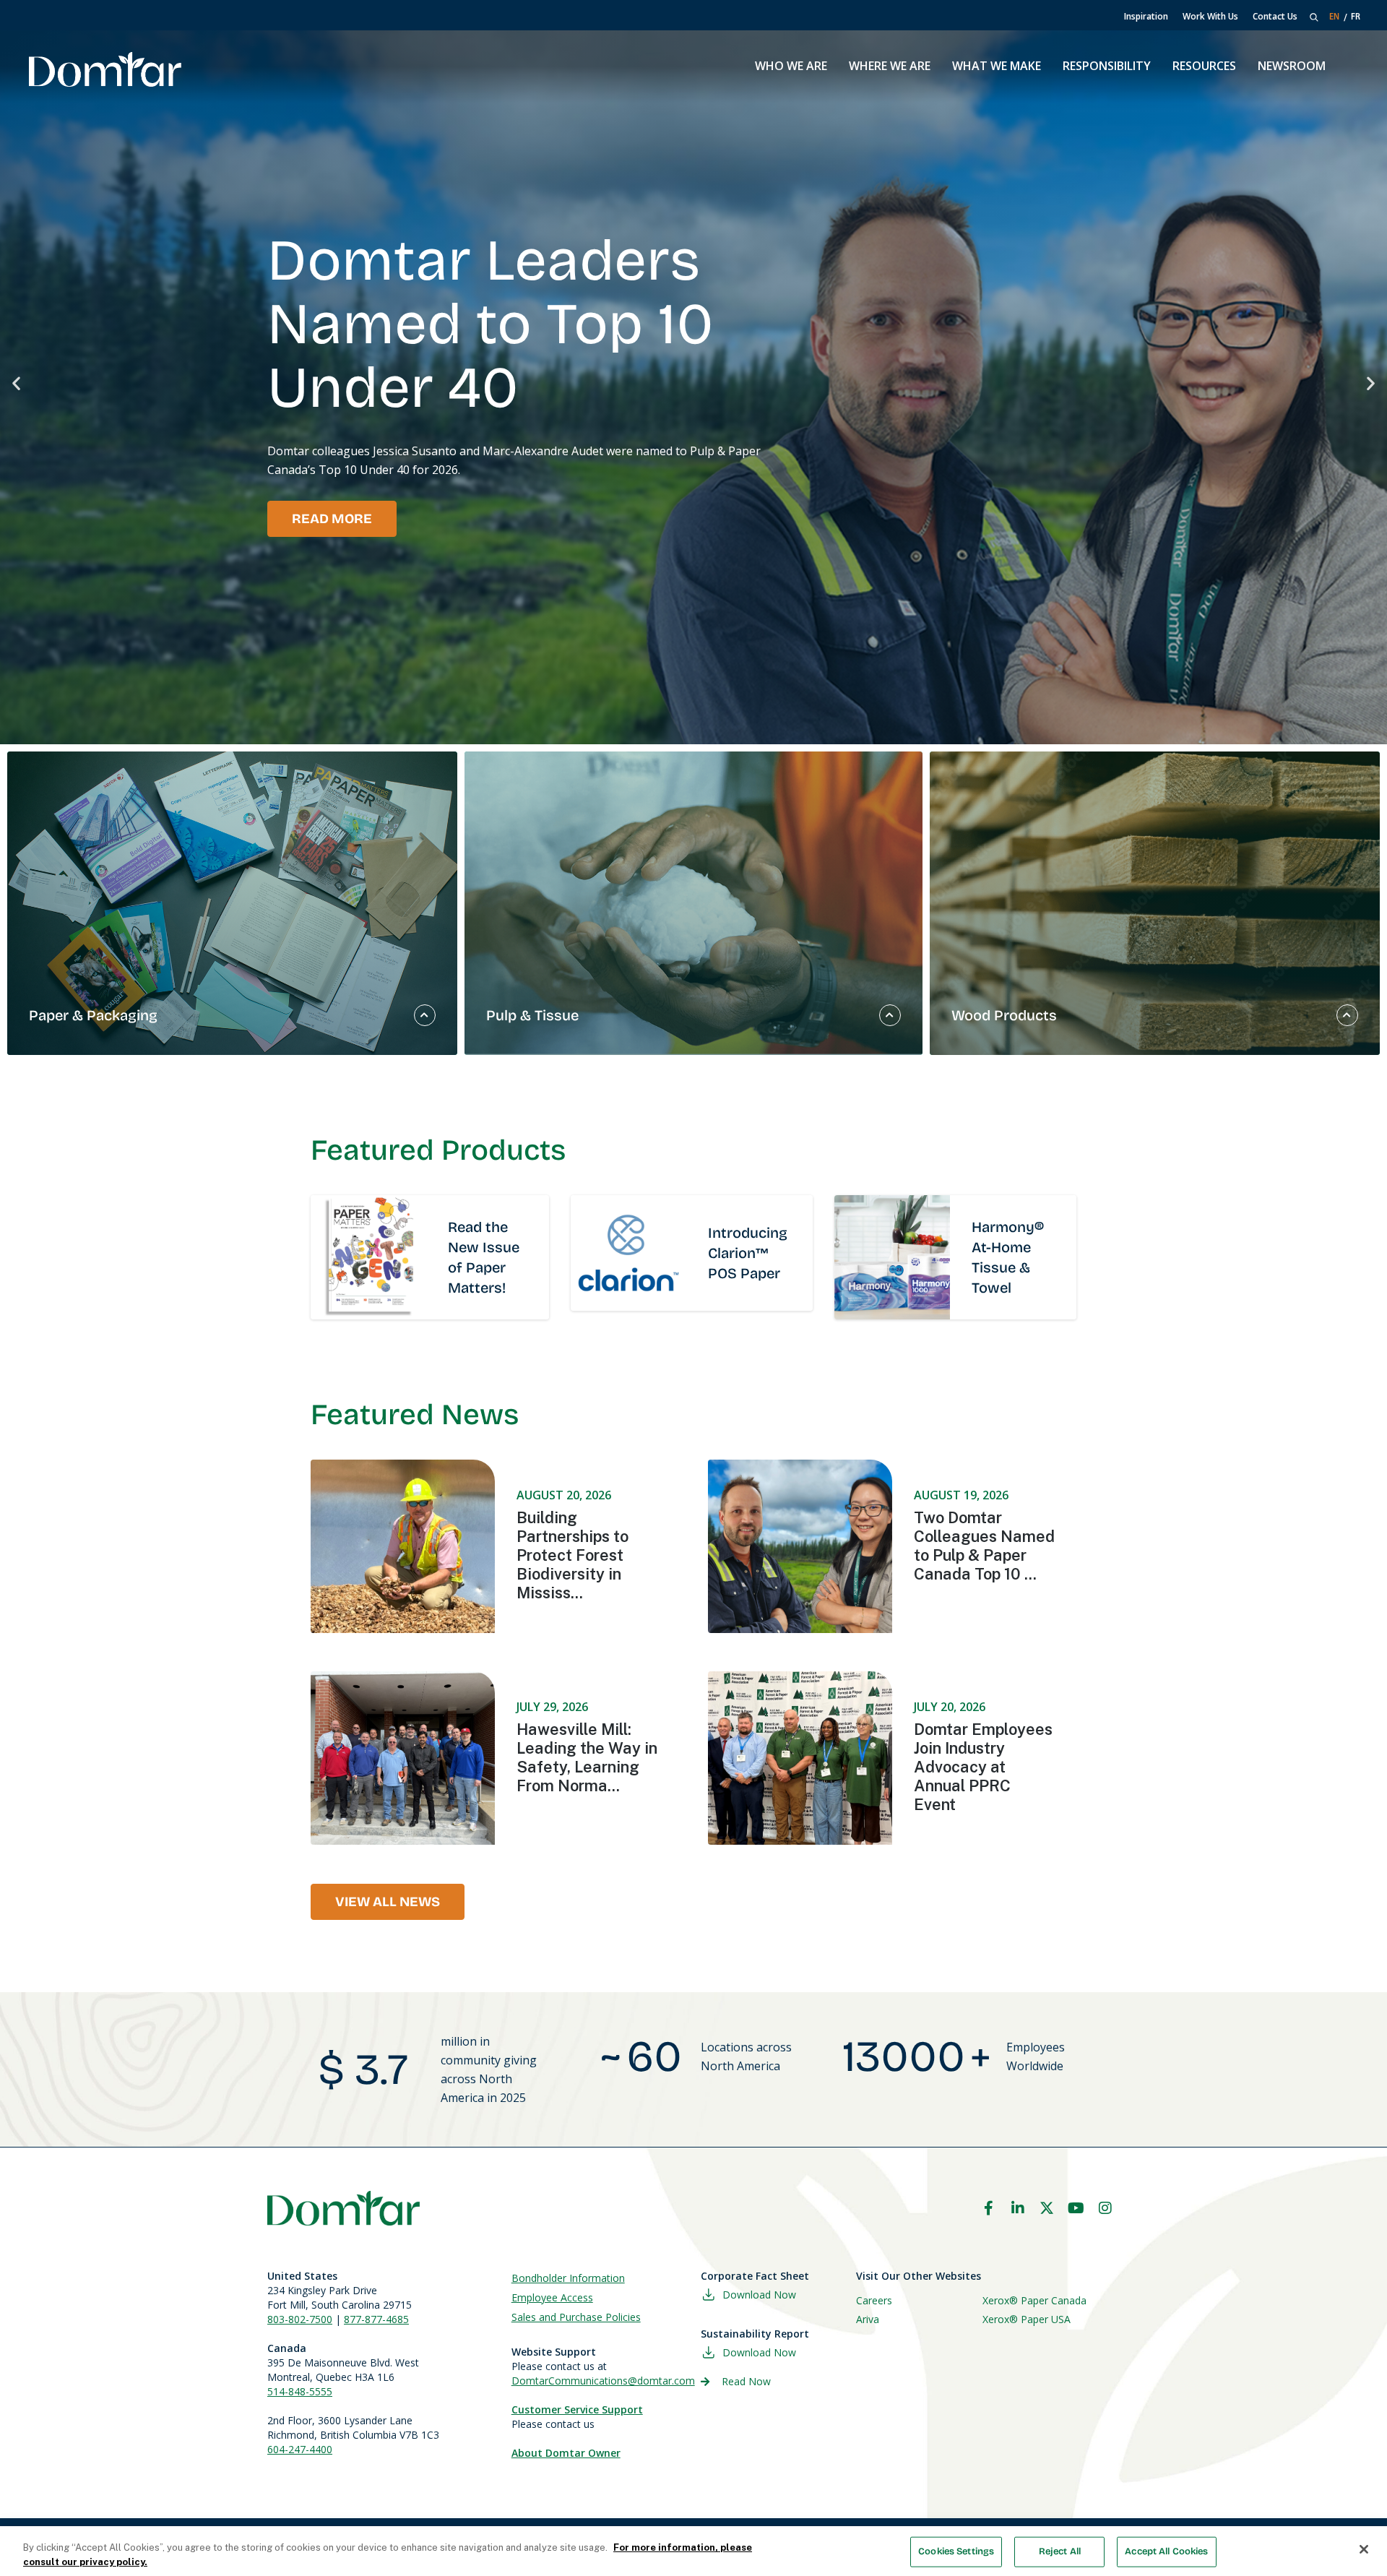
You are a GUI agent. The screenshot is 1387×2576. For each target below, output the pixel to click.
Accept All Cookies (1166, 2551)
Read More (332, 519)
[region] (693, 2551)
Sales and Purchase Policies (576, 2317)
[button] (16, 383)
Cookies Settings (956, 2551)
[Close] (1364, 2549)
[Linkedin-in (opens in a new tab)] (1018, 2208)
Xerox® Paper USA (1027, 2319)
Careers (874, 2300)
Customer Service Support (577, 2409)
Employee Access (552, 2297)
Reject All (1060, 2551)
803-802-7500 (300, 2319)
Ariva (868, 2319)
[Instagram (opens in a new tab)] (1105, 2208)
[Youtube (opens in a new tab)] (1076, 2208)
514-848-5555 (300, 2391)
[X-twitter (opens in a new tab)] (1047, 2208)
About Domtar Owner (566, 2453)
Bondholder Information (568, 2278)
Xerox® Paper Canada (1034, 2300)
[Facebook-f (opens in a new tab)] (988, 2208)
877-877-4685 (376, 2319)
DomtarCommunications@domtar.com (603, 2381)
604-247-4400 (300, 2449)
